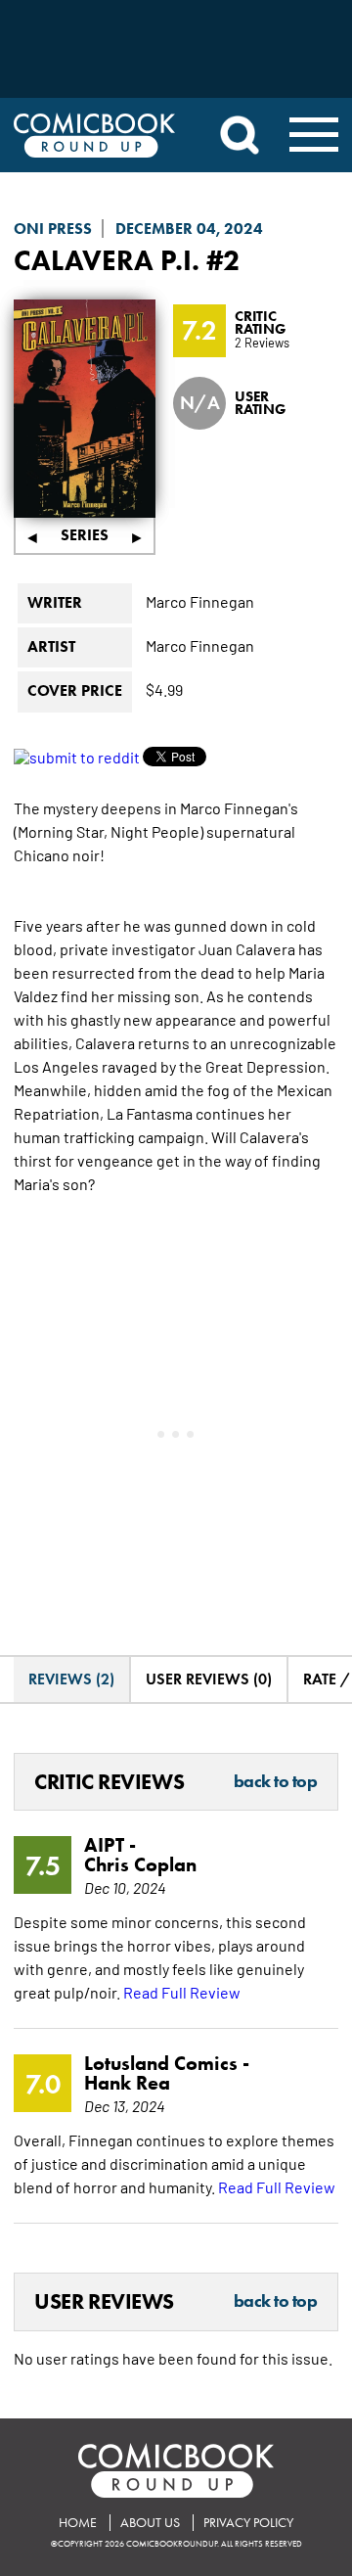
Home (78, 2523)
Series (85, 535)
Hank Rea (127, 2083)
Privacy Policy (248, 2523)
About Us (150, 2523)
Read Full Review (182, 1992)
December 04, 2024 (189, 229)
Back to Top (276, 1782)
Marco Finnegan (200, 601)
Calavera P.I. (107, 260)
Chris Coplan (140, 1864)
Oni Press (53, 229)
